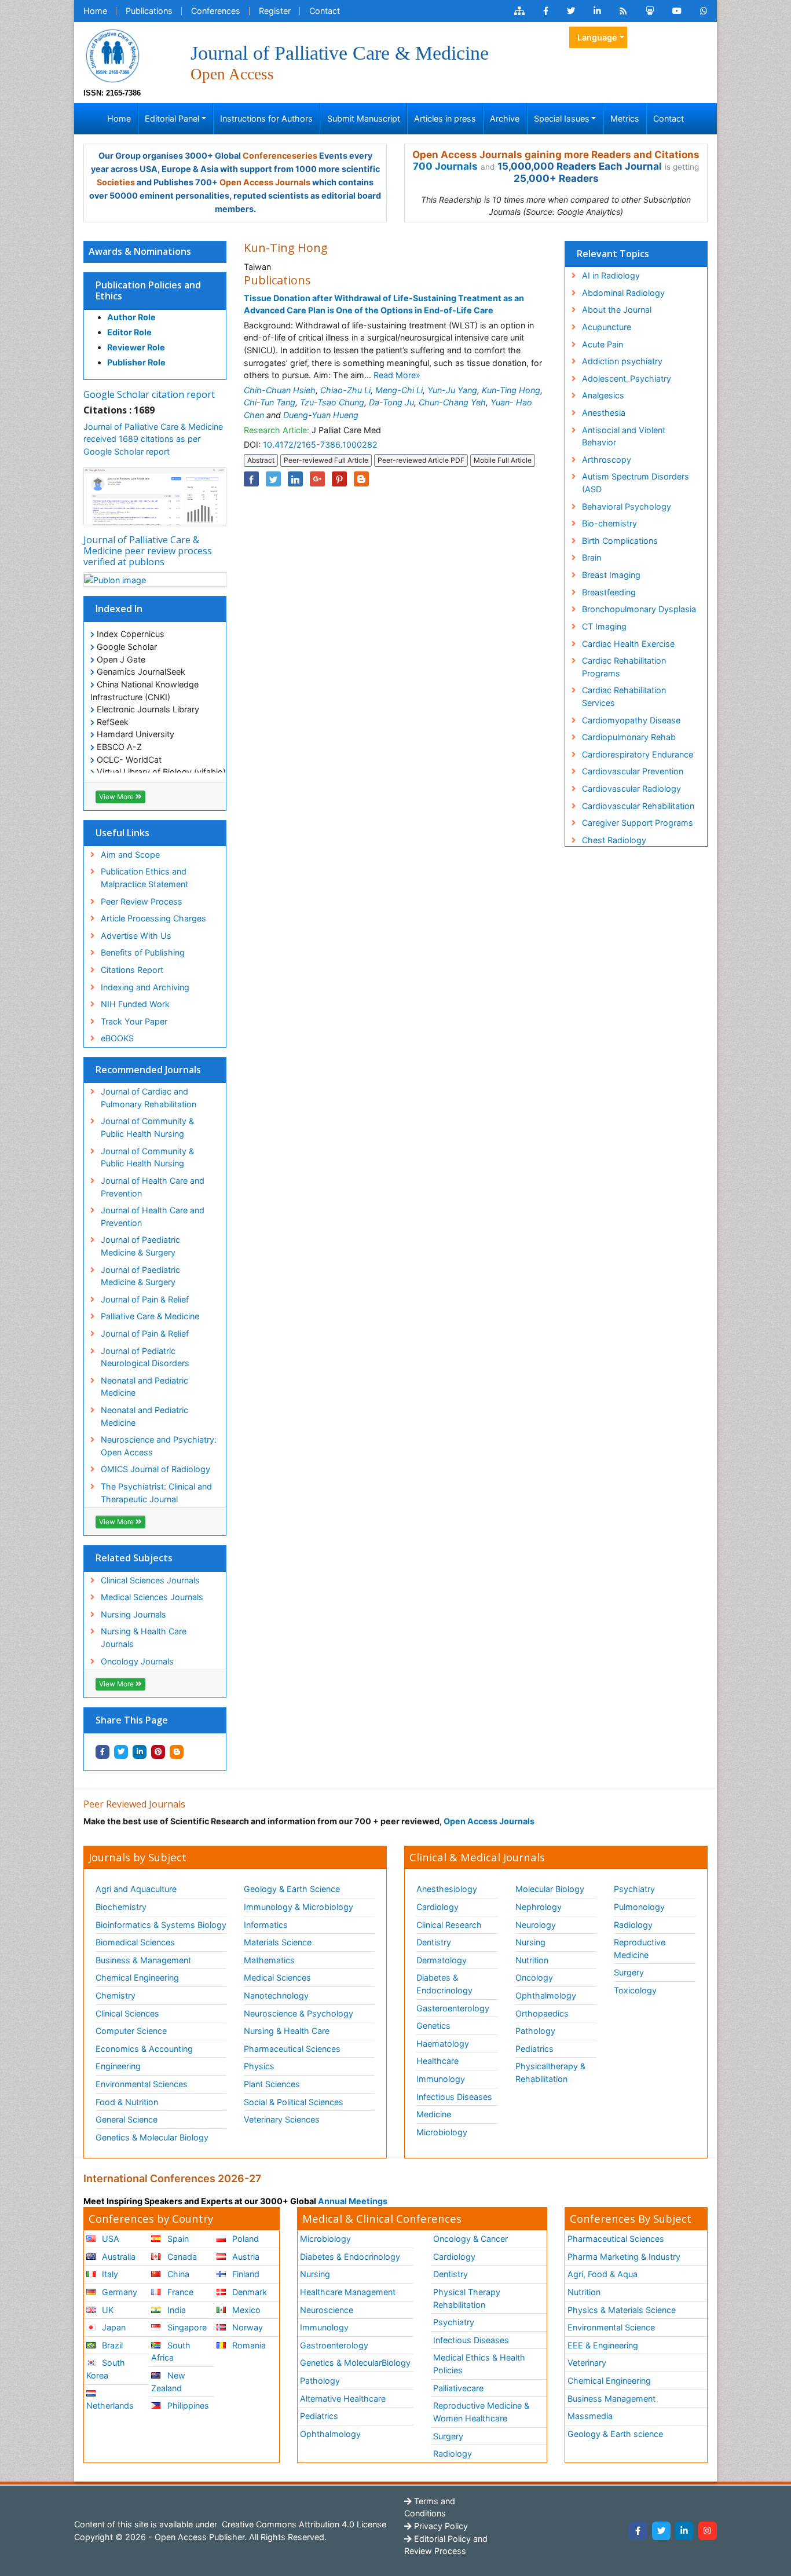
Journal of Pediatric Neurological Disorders (145, 1357)
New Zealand (168, 2382)
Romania (248, 2345)
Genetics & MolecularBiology (355, 2363)
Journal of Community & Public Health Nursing (147, 1127)
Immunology (441, 2079)
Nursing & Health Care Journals (144, 1638)
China (177, 2274)
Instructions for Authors (266, 118)
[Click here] (519, 11)
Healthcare (437, 2061)
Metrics (625, 118)
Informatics (266, 1925)
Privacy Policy (440, 2526)
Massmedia (590, 2416)
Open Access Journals (265, 182)
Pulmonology (639, 1907)
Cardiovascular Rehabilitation (638, 806)
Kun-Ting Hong (511, 390)
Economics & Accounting (144, 2049)
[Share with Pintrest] (158, 1752)
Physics (259, 2066)
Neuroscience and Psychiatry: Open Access (159, 1446)
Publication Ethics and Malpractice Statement (144, 878)
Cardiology (437, 1907)
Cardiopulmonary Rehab (629, 737)
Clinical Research (449, 1925)
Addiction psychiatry (622, 361)
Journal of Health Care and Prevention (153, 1187)
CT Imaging (604, 626)
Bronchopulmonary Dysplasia (639, 609)
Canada (181, 2257)
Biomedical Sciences (135, 1942)
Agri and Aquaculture (136, 1889)
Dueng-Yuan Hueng (321, 415)
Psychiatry (634, 1889)
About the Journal (617, 310)
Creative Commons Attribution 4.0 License (303, 2524)
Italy (109, 2274)
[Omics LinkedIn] (597, 11)
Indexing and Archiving (145, 987)
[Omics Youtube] (677, 11)
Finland (245, 2274)
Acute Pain (603, 344)
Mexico (245, 2310)
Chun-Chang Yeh (452, 402)
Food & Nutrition (127, 2102)
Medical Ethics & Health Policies (479, 2364)
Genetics (433, 2026)
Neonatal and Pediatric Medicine (144, 1387)
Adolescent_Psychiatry (627, 378)
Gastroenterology (334, 2345)
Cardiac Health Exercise (628, 644)
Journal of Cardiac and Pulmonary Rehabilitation (149, 1098)
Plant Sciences (272, 2084)
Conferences (216, 11)
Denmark (248, 2292)
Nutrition (532, 1960)
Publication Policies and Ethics (148, 290)
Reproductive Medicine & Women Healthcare (481, 2412)
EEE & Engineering (603, 2345)
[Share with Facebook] (102, 1752)
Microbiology (442, 2132)
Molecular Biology (550, 1889)
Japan (113, 2327)
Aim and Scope (130, 855)
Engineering (118, 2066)
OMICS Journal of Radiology (155, 1469)
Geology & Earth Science (292, 1889)
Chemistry (116, 1995)
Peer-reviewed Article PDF (421, 460)
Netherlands (110, 2405)
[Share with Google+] (317, 479)
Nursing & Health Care (287, 2031)
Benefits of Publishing (143, 952)
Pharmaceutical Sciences (292, 2049)
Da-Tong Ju (391, 402)
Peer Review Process (142, 901)
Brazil (111, 2345)
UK (107, 2310)
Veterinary (587, 2363)
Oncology (534, 1977)
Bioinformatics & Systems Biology (161, 1925)
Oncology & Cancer (470, 2239)
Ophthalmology (546, 1995)
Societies (116, 182)
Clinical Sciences (127, 2013)
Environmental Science (611, 2327)
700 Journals (445, 166)
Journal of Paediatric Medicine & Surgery (140, 1246)
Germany (118, 2292)
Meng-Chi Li (399, 390)
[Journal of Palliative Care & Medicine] (112, 55)
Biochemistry (121, 1907)
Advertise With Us (136, 936)
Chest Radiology (614, 840)
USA (109, 2239)
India (175, 2310)
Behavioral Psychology (627, 506)
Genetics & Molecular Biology (152, 2137)
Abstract (261, 460)
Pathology (535, 2031)
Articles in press (445, 118)
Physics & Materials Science (622, 2310)
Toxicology (635, 1990)
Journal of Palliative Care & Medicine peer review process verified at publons (148, 551)
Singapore (186, 2327)
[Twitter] (661, 2531)
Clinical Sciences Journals (150, 1580)
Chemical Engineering (137, 1977)
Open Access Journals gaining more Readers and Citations (556, 155)
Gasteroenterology (453, 2008)
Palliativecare (458, 2388)
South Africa (171, 2352)
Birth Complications (620, 541)
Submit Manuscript (364, 118)
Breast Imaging (611, 575)
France (179, 2292)
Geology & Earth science (615, 2434)
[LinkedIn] (684, 2531)
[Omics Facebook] (546, 11)
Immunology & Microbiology (299, 1907)
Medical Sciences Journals (152, 1597)
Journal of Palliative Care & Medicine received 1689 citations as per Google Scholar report (153, 439)
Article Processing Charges (153, 918)
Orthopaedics (542, 2013)
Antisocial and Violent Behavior (624, 436)
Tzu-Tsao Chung (332, 402)
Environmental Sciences (142, 2084)
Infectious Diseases (454, 2097)
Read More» (397, 375)
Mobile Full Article (503, 460)
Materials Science (278, 1942)
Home (95, 11)
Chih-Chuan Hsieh (280, 390)
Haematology (443, 2043)
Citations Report (132, 970)
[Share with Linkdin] (140, 1752)
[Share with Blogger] (177, 1752)
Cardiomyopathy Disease (631, 720)
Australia (118, 2257)
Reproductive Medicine (640, 1949)
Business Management (611, 2398)
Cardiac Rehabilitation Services (624, 696)
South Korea (106, 2369)
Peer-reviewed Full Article (326, 460)
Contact (325, 11)
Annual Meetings (353, 2201)
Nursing (530, 1942)
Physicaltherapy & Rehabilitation (550, 2072)
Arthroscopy (607, 460)
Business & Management (143, 1960)
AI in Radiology (611, 275)
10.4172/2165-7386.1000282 (320, 444)
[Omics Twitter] (571, 11)
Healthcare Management (348, 2292)
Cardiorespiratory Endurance (638, 754)
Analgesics (603, 395)
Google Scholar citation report (149, 394)
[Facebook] (638, 2531)
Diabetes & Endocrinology (444, 1984)
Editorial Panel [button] (172, 118)
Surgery (629, 1972)
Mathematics (269, 1960)
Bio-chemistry (609, 523)
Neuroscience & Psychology (299, 2013)
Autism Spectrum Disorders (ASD (636, 483)
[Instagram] (708, 2531)
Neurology (536, 1925)
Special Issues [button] (562, 118)
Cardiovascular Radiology (631, 788)
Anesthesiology (447, 1889)
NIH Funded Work (135, 1004)
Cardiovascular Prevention (633, 771)
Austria (245, 2257)
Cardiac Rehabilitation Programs (624, 667)
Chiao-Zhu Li (345, 390)
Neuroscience (327, 2310)
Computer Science (131, 2031)
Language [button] (597, 37)
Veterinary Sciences (282, 2119)
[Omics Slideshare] (650, 11)
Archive (505, 118)
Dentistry (434, 1942)
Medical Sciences (277, 1977)
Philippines (187, 2405)
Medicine (434, 2114)
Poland (244, 2239)
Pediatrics (534, 2049)
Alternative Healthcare (343, 2398)
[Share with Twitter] (121, 1752)
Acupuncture (607, 327)
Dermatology (442, 1960)
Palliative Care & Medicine (150, 1316)
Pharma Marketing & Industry (624, 2257)
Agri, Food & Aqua (603, 2274)
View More (117, 797)
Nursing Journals (133, 1614)
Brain (592, 557)
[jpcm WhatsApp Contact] (704, 11)
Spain (177, 2239)
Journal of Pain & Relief (145, 1299)
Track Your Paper (134, 1021)
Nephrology (539, 1907)
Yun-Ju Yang (452, 390)
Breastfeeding (609, 592)
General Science (127, 2119)
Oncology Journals (137, 1661)
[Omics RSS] (623, 11)
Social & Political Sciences (294, 2102)
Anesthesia (604, 413)
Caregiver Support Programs (638, 823)
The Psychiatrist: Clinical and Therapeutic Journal (156, 1493)
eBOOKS (117, 1038)
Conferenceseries (280, 155)
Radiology (633, 1925)
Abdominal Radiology (623, 293)
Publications (149, 11)
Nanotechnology (276, 1995)
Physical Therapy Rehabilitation (467, 2298)
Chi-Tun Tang (270, 402)
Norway (246, 2327)
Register (275, 11)
